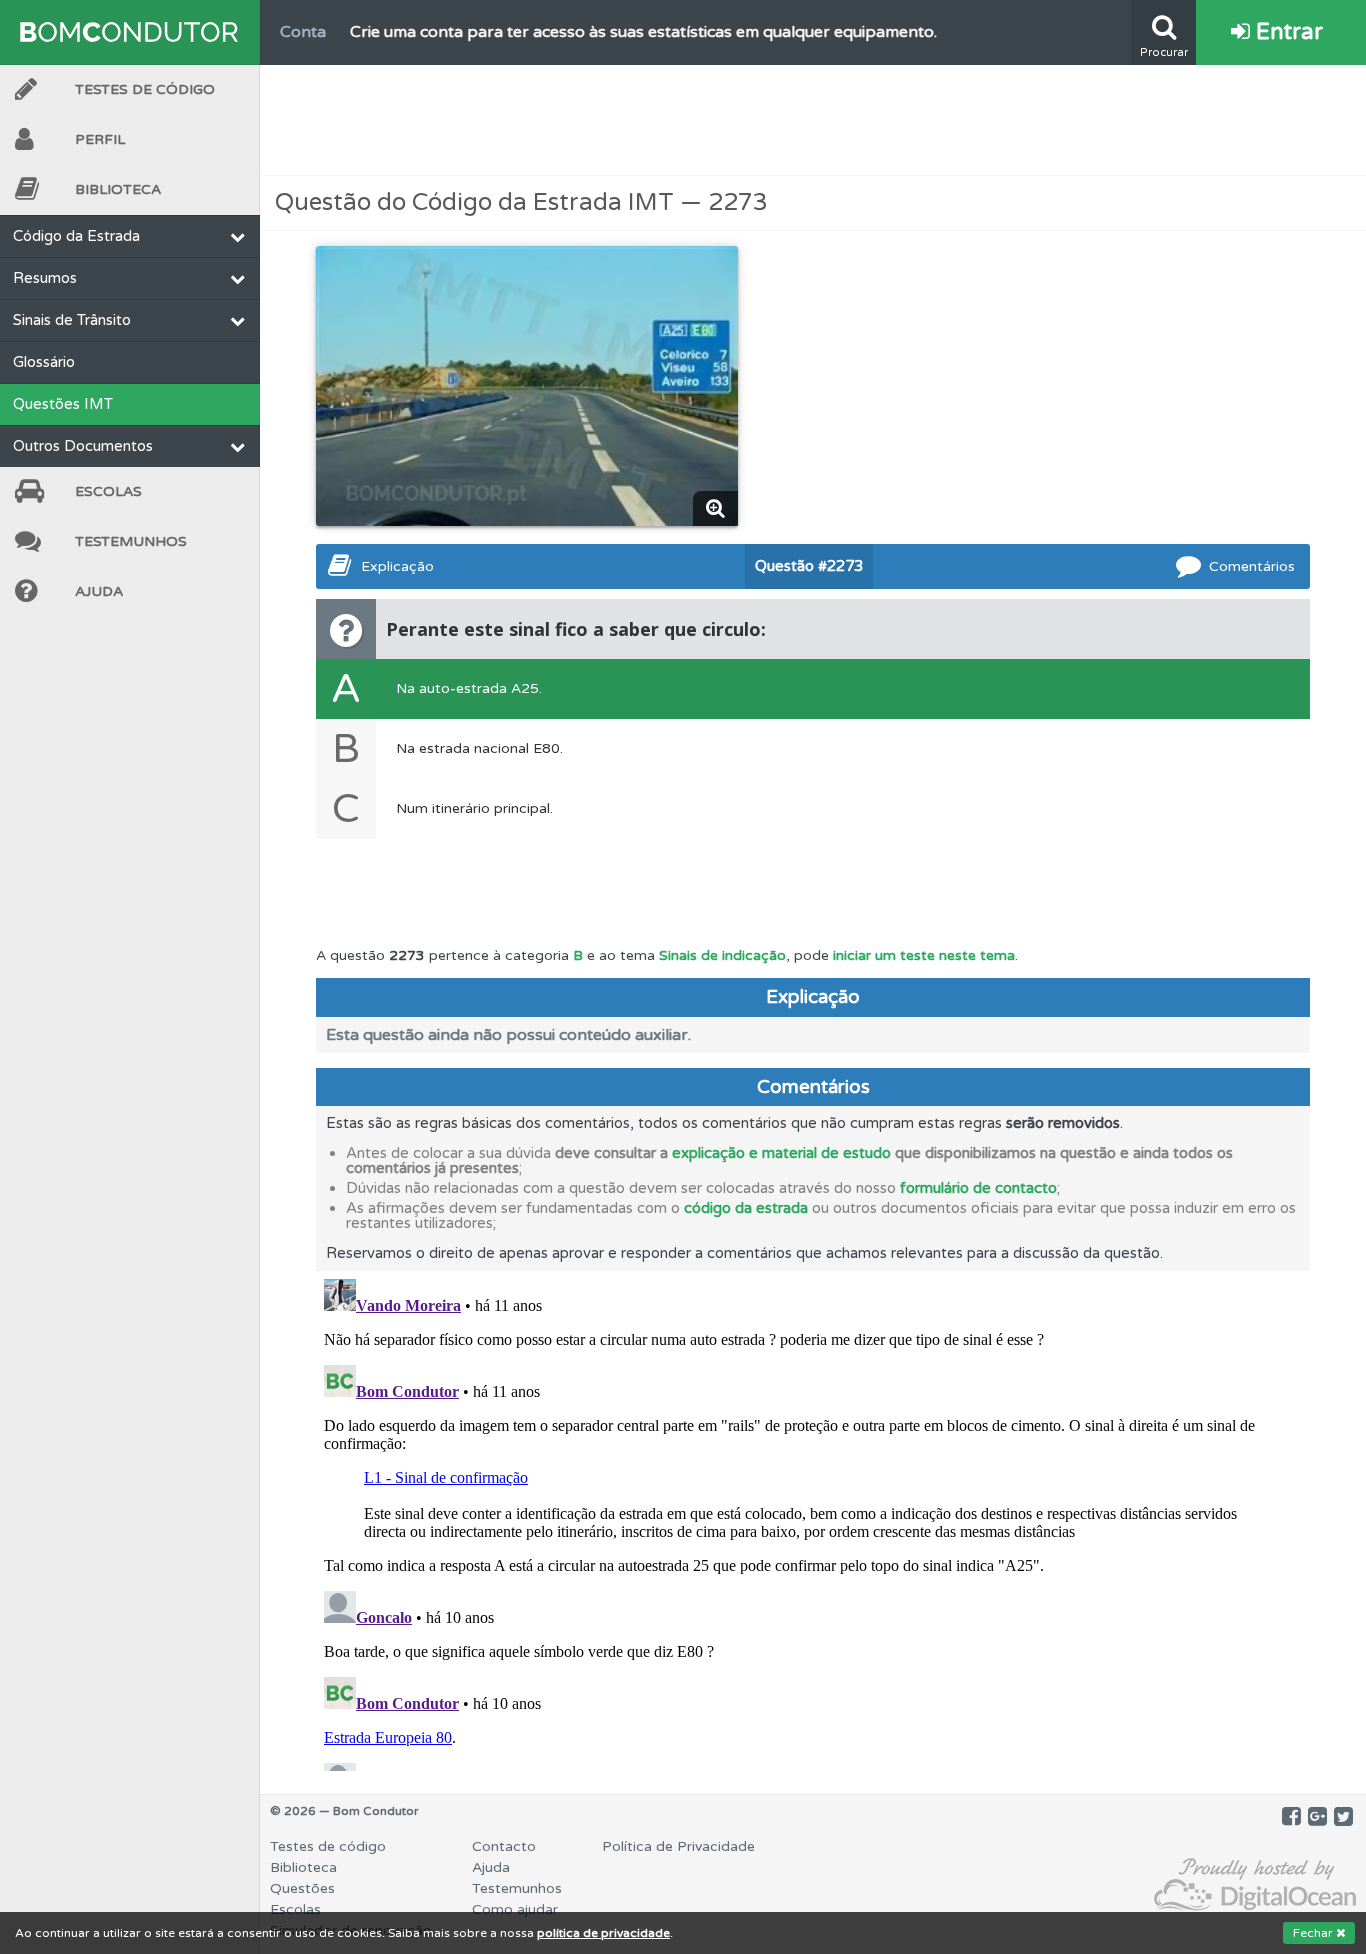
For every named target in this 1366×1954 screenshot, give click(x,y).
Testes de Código (145, 89)
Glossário (44, 362)
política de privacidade (603, 1933)
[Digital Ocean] (1255, 1885)
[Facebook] (1291, 1817)
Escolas (108, 491)
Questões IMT (63, 404)
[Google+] (1317, 1817)
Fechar (1314, 1933)
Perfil (100, 139)
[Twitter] (1343, 1817)
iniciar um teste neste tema (924, 955)
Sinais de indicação (722, 955)
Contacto (504, 1846)
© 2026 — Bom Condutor (344, 1811)
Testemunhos (131, 541)
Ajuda (99, 591)
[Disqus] (813, 1521)
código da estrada (746, 1208)
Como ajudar (515, 1909)
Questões (302, 1888)
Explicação (397, 566)
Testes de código (328, 1846)
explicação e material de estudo (781, 1153)
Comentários (1252, 566)
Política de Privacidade (678, 1846)
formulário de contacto (978, 1188)
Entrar (1286, 32)
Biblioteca (118, 189)
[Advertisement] (813, 120)
